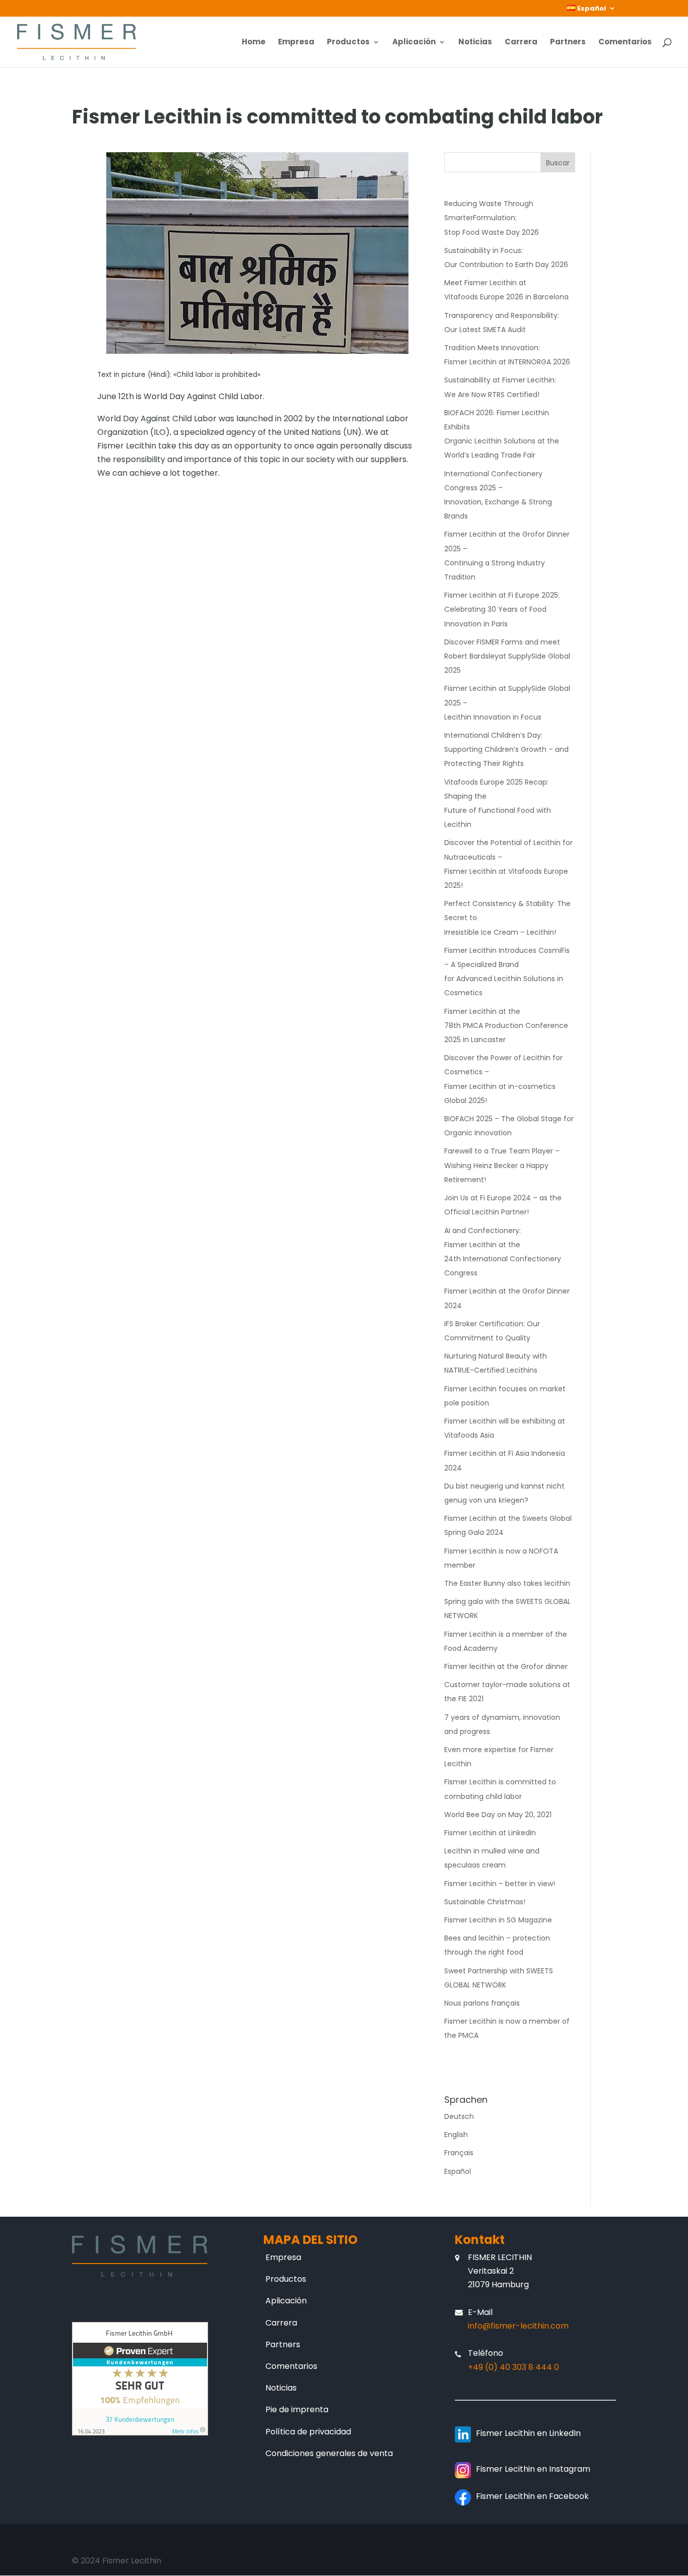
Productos (348, 43)
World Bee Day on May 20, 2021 (498, 1815)
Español (458, 2171)
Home (254, 43)
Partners (568, 43)
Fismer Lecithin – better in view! (500, 1884)
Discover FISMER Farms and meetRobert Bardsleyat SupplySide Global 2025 (507, 656)
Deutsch (459, 2116)
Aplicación (414, 43)
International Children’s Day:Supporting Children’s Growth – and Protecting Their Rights (506, 749)
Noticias (475, 43)
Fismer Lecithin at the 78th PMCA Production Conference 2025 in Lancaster (506, 1025)
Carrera (521, 43)
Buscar (558, 163)
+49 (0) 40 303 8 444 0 (513, 2367)
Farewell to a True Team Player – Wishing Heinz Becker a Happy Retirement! (502, 1165)
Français (459, 2153)
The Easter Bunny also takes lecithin (507, 1583)
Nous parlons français (482, 2003)
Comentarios (625, 43)
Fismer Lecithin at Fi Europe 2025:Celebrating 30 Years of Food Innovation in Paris (502, 609)
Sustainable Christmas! (485, 1902)
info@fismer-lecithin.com (518, 2326)
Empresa (296, 43)
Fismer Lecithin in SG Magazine (498, 1920)
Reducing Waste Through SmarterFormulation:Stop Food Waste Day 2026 (492, 218)
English (456, 2135)
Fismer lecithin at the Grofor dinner (506, 1666)
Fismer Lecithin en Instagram (533, 2469)
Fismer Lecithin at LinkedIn (490, 1833)
